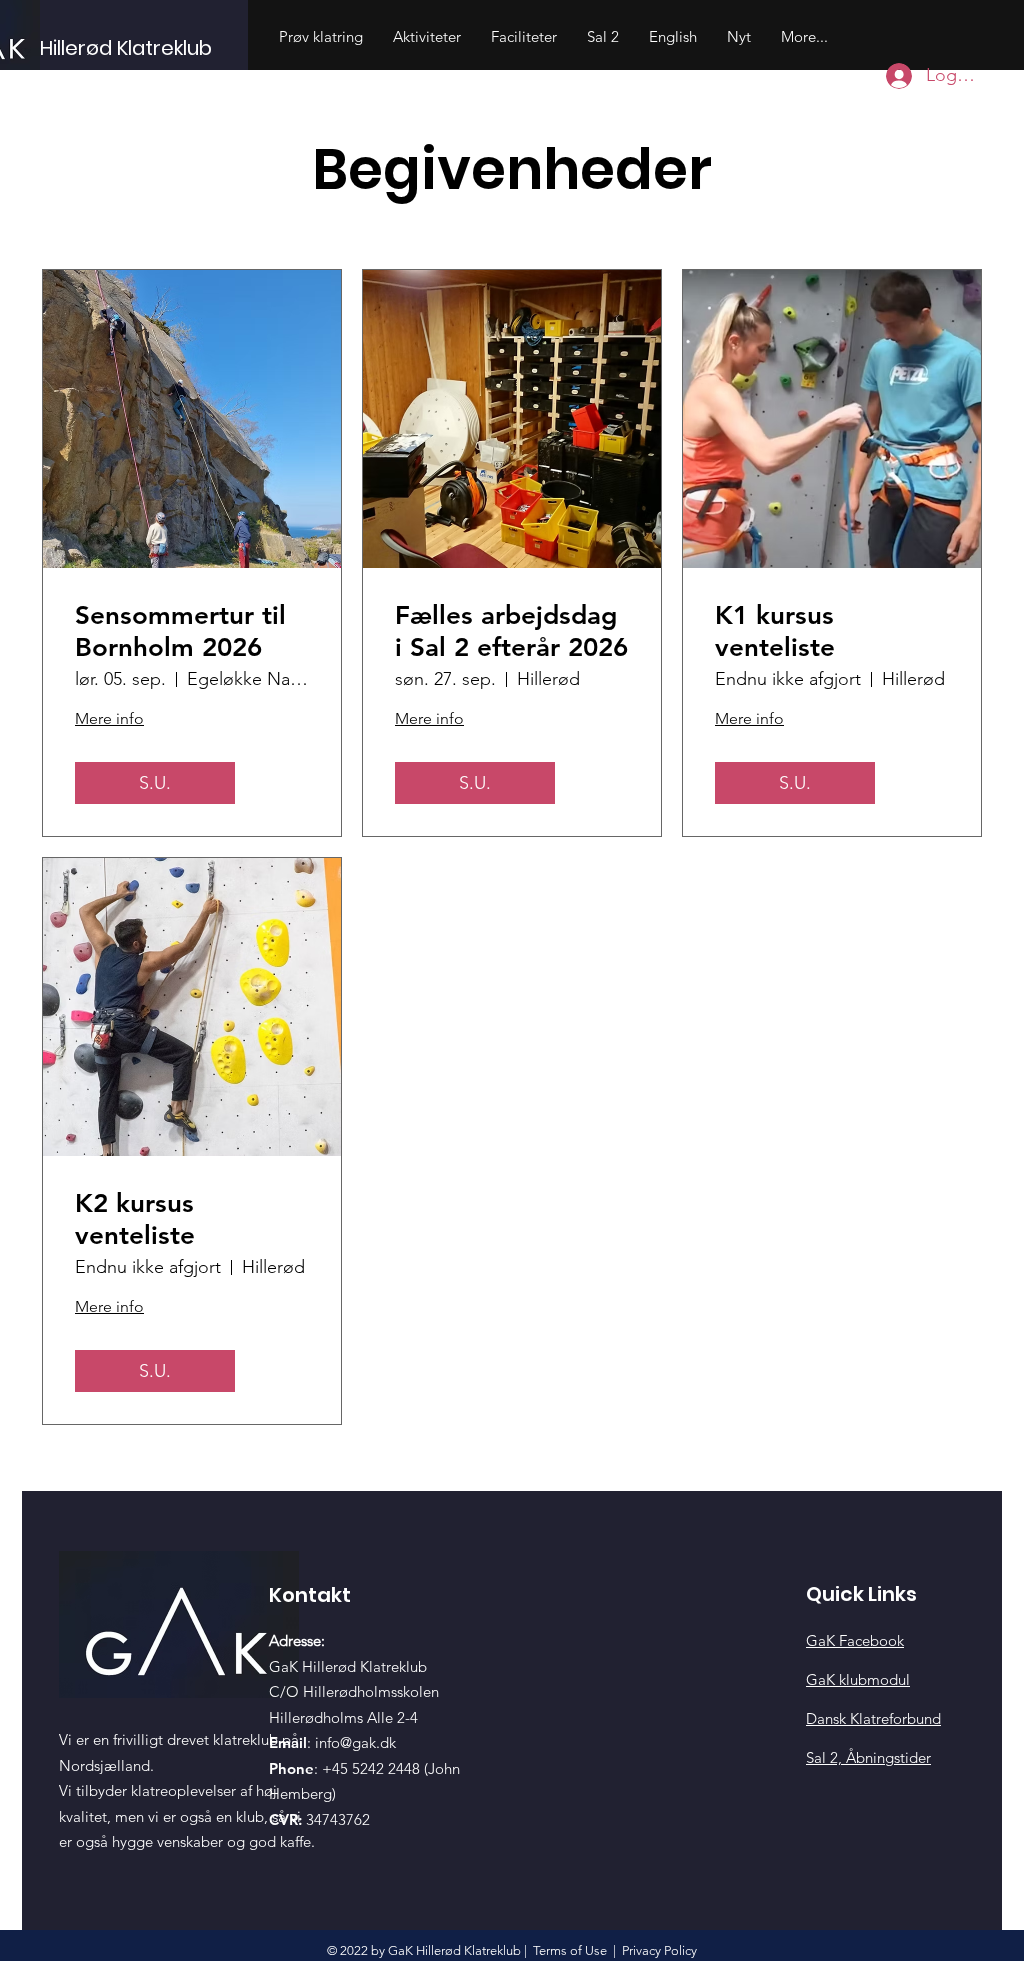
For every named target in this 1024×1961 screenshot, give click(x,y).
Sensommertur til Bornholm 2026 (180, 631)
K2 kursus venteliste (135, 1219)
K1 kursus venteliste (775, 631)
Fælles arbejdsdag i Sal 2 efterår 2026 (511, 631)
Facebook (855, 1640)
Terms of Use (570, 1950)
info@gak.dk (355, 1742)
